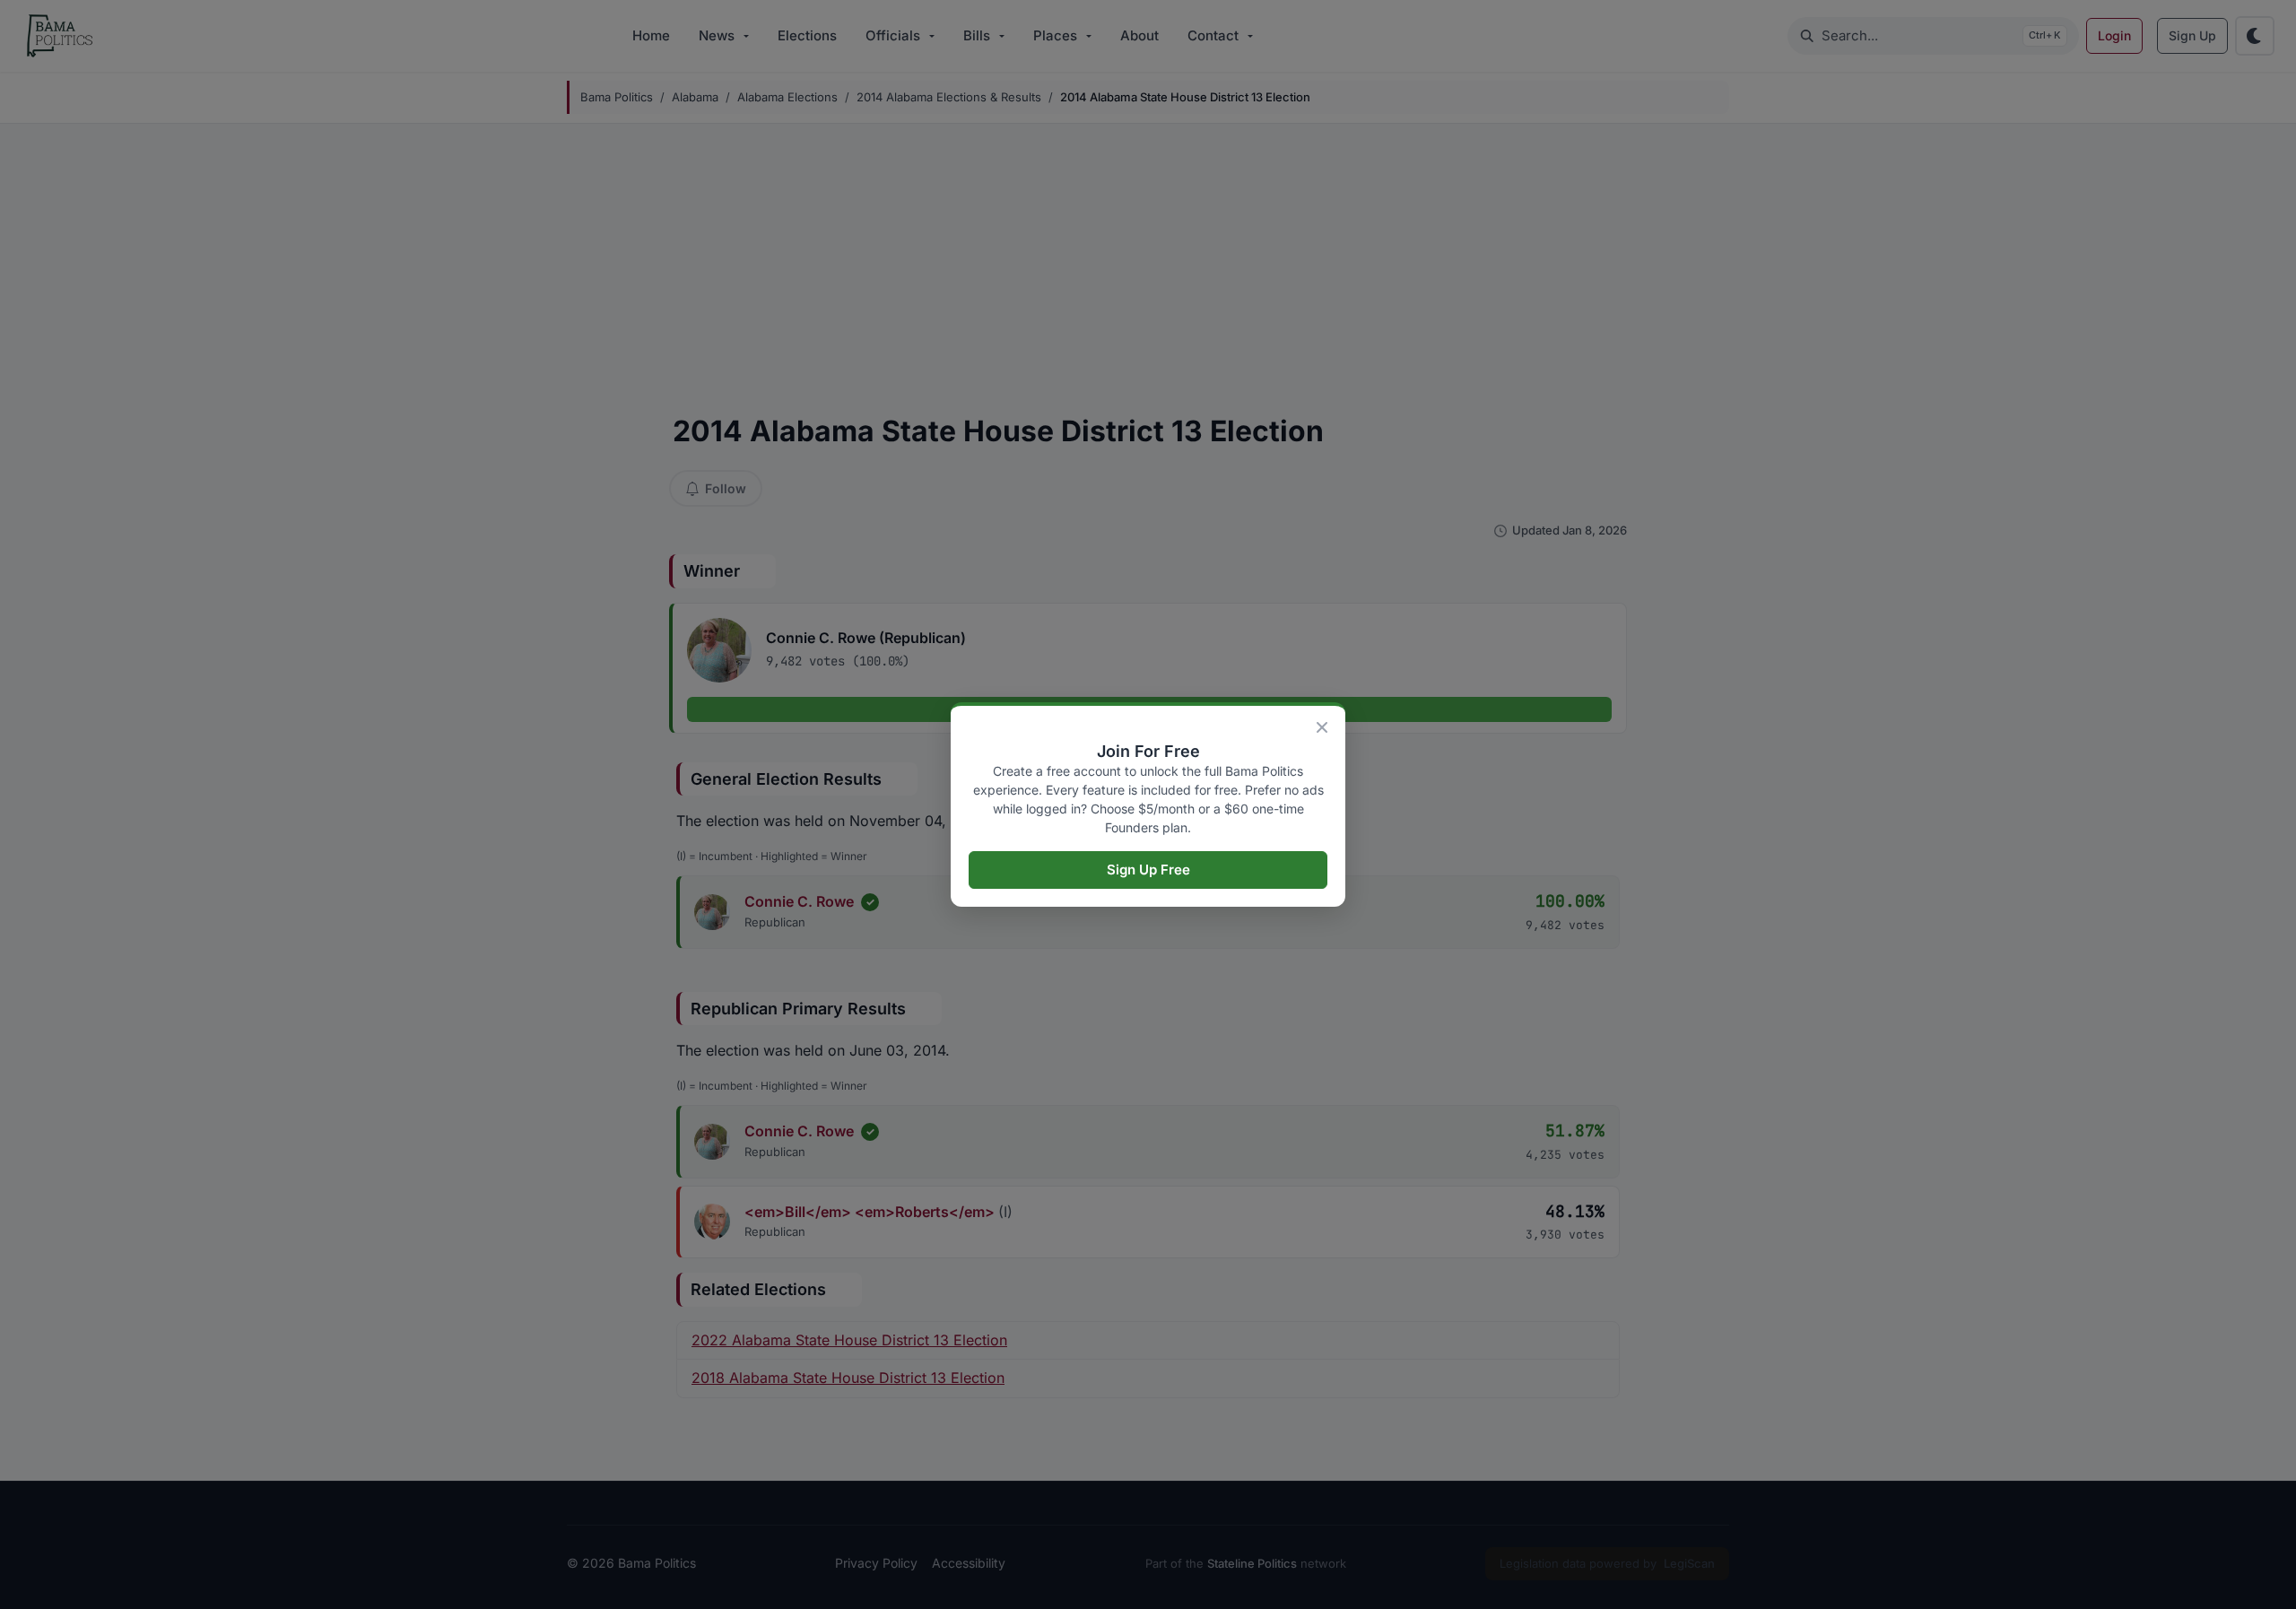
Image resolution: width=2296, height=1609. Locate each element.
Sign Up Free (1148, 870)
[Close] (1322, 727)
